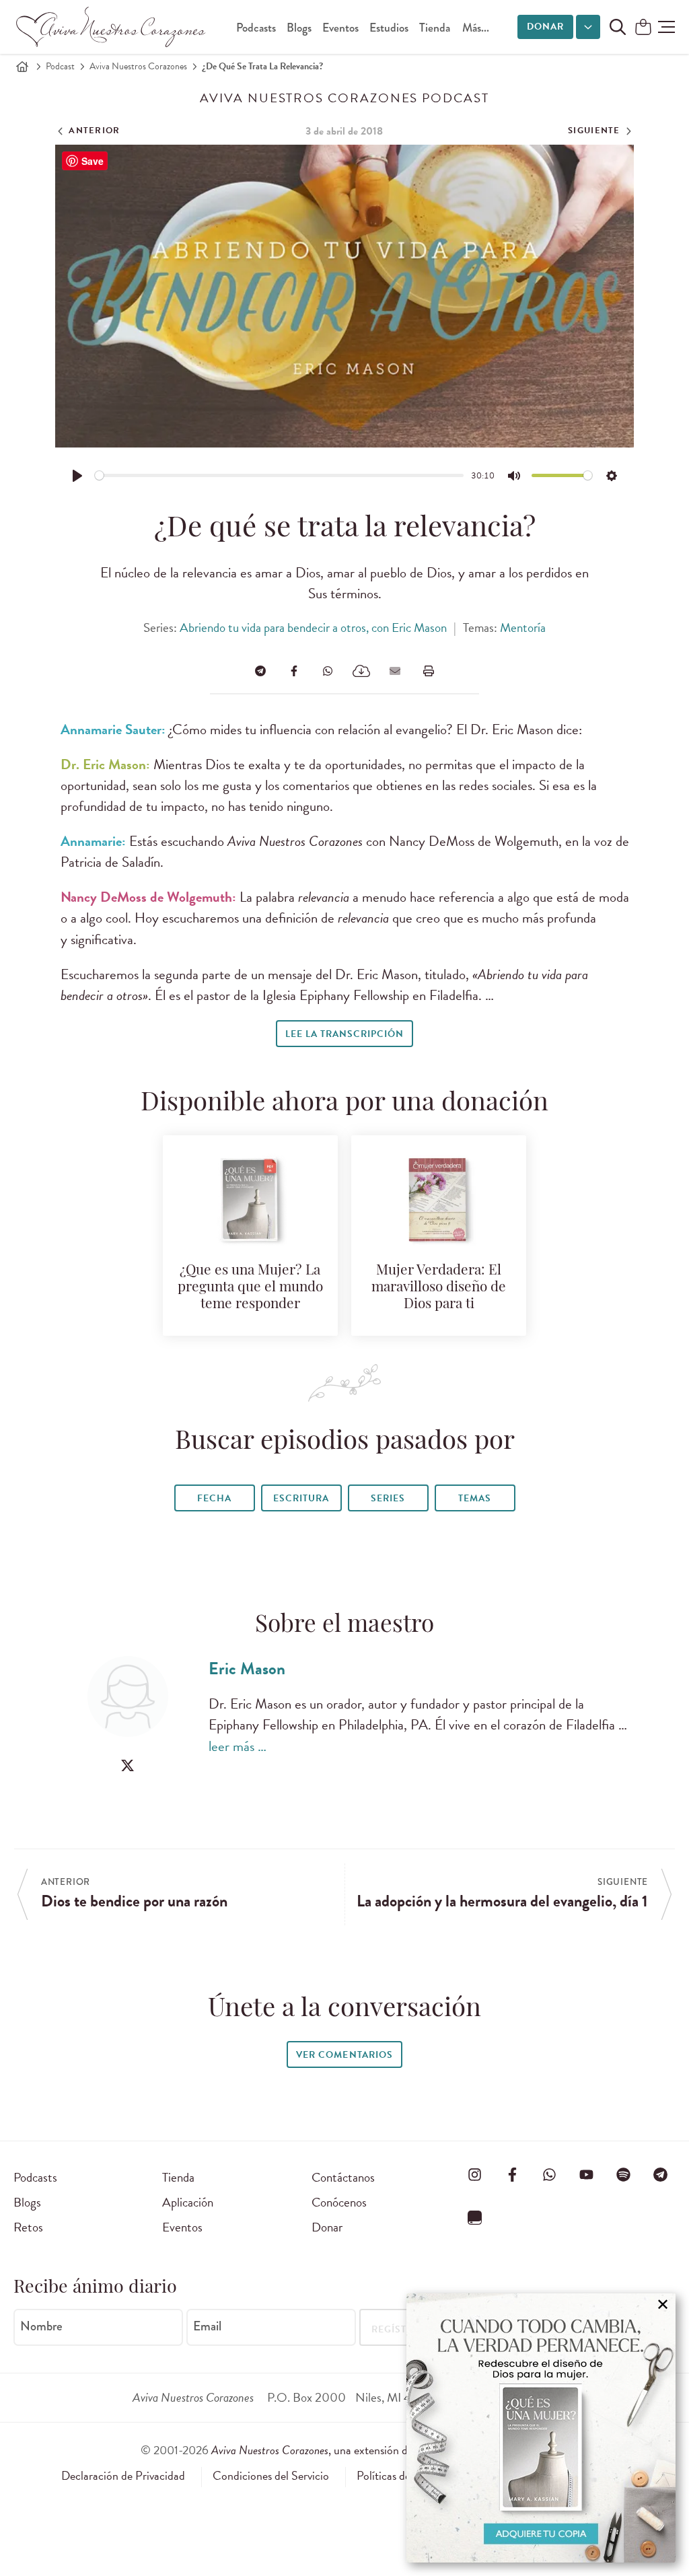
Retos (28, 2227)
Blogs (299, 28)
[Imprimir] (429, 671)
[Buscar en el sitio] (618, 27)
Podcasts (256, 28)
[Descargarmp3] (361, 671)
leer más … (238, 1746)
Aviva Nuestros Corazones (138, 66)
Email (207, 2326)
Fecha (214, 1498)
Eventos (340, 28)
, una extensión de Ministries (380, 2450)
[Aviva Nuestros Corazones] (112, 27)
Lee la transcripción (344, 1034)
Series (388, 1498)
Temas (475, 1498)
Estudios (389, 28)
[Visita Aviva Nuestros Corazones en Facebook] (512, 2175)
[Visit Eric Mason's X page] (128, 1765)
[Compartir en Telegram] (260, 671)
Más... (476, 28)
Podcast (60, 66)
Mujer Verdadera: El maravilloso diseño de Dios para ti (439, 1288)
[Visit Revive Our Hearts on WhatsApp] (549, 2175)
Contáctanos (343, 2177)
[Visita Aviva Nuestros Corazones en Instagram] (475, 2175)
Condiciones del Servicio (271, 2476)
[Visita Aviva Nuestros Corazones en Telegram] (661, 2175)
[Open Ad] (541, 2428)
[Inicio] (22, 67)
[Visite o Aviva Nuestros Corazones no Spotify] (624, 2175)
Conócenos (339, 2202)
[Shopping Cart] (643, 28)
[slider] (280, 475)
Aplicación (188, 2202)
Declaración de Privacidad (123, 2476)
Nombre (41, 2326)
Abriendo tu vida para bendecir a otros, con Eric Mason (313, 628)
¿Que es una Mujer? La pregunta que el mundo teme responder (250, 1288)
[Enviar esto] (395, 671)
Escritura (301, 1498)
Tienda (435, 28)
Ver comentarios (344, 2055)
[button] (666, 27)
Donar (545, 27)
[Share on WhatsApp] (328, 671)
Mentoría (523, 628)
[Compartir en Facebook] (294, 671)
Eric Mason (247, 1669)
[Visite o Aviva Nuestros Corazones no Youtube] (587, 2175)
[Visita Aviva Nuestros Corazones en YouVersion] (475, 2217)
